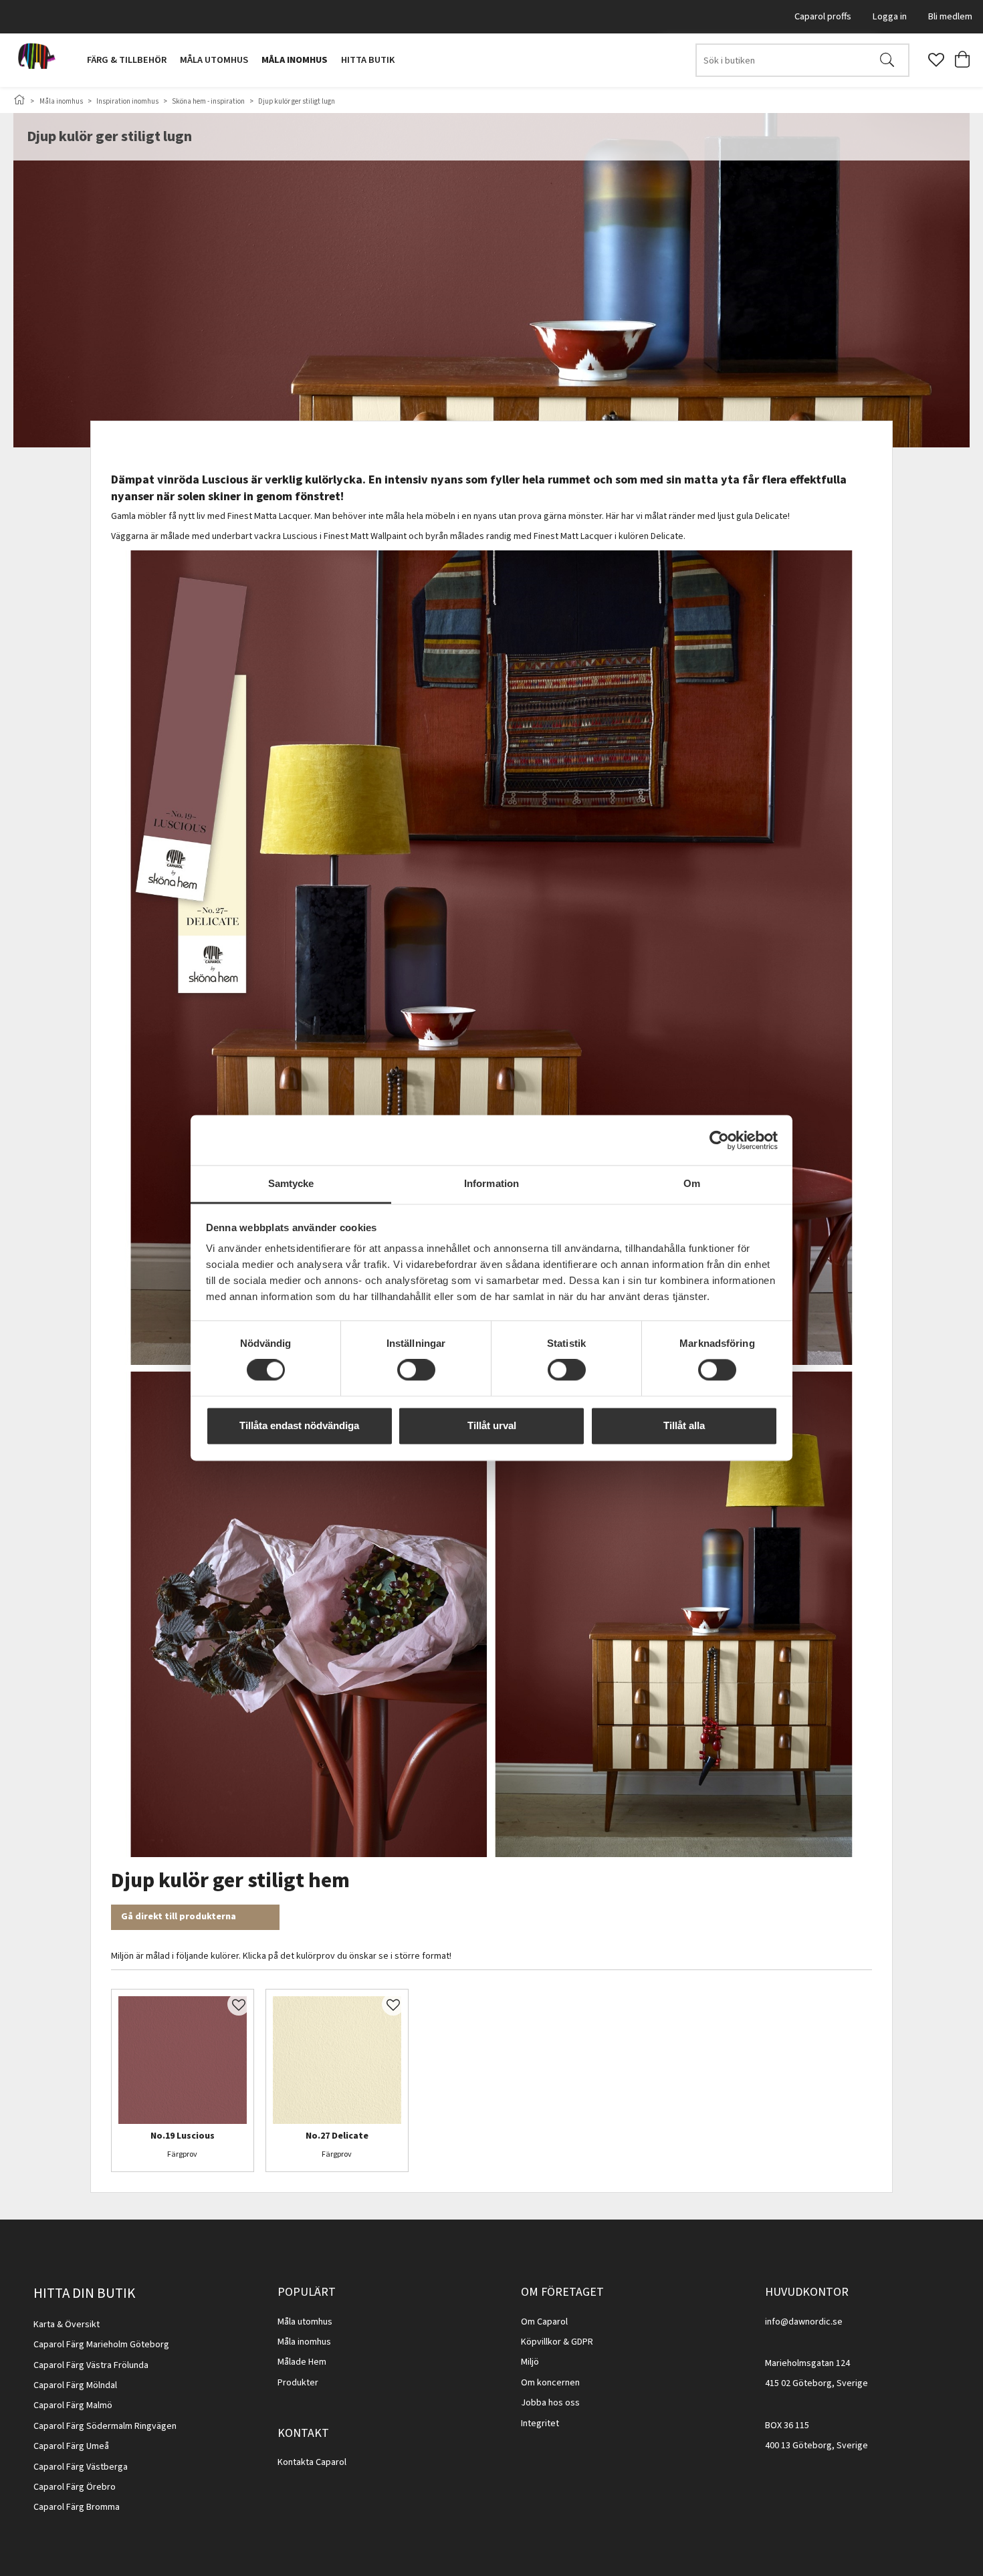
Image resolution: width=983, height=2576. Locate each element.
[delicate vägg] (337, 2060)
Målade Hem (302, 2362)
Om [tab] (692, 1183)
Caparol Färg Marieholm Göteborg (101, 2345)
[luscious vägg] (183, 2060)
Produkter (298, 2383)
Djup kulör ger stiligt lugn (297, 101)
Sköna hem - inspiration (209, 101)
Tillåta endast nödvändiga (299, 1425)
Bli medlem (950, 16)
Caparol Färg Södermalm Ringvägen (105, 2426)
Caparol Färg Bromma (77, 2507)
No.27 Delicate (337, 2137)
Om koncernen (550, 2383)
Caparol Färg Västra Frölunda (91, 2365)
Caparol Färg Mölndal (75, 2385)
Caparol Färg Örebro (75, 2487)
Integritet (540, 2424)
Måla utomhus (214, 60)
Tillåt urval (492, 1425)
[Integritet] (560, 2424)
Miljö (530, 2362)
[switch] (416, 1370)
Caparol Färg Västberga (81, 2467)
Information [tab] (491, 1183)
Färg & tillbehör (127, 60)
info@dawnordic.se (804, 2322)
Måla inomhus (295, 60)
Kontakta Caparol (312, 2462)
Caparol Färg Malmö (73, 2405)
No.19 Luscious (183, 2137)
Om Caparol (544, 2322)
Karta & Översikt (67, 2325)
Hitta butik (368, 60)
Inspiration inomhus (127, 101)
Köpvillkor (541, 2342)
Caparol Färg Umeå (71, 2446)
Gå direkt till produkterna (179, 1917)
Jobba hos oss (550, 2403)
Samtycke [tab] (291, 1183)
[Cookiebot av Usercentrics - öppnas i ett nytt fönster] (719, 1140)
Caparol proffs (823, 16)
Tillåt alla (684, 1425)
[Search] (887, 60)
